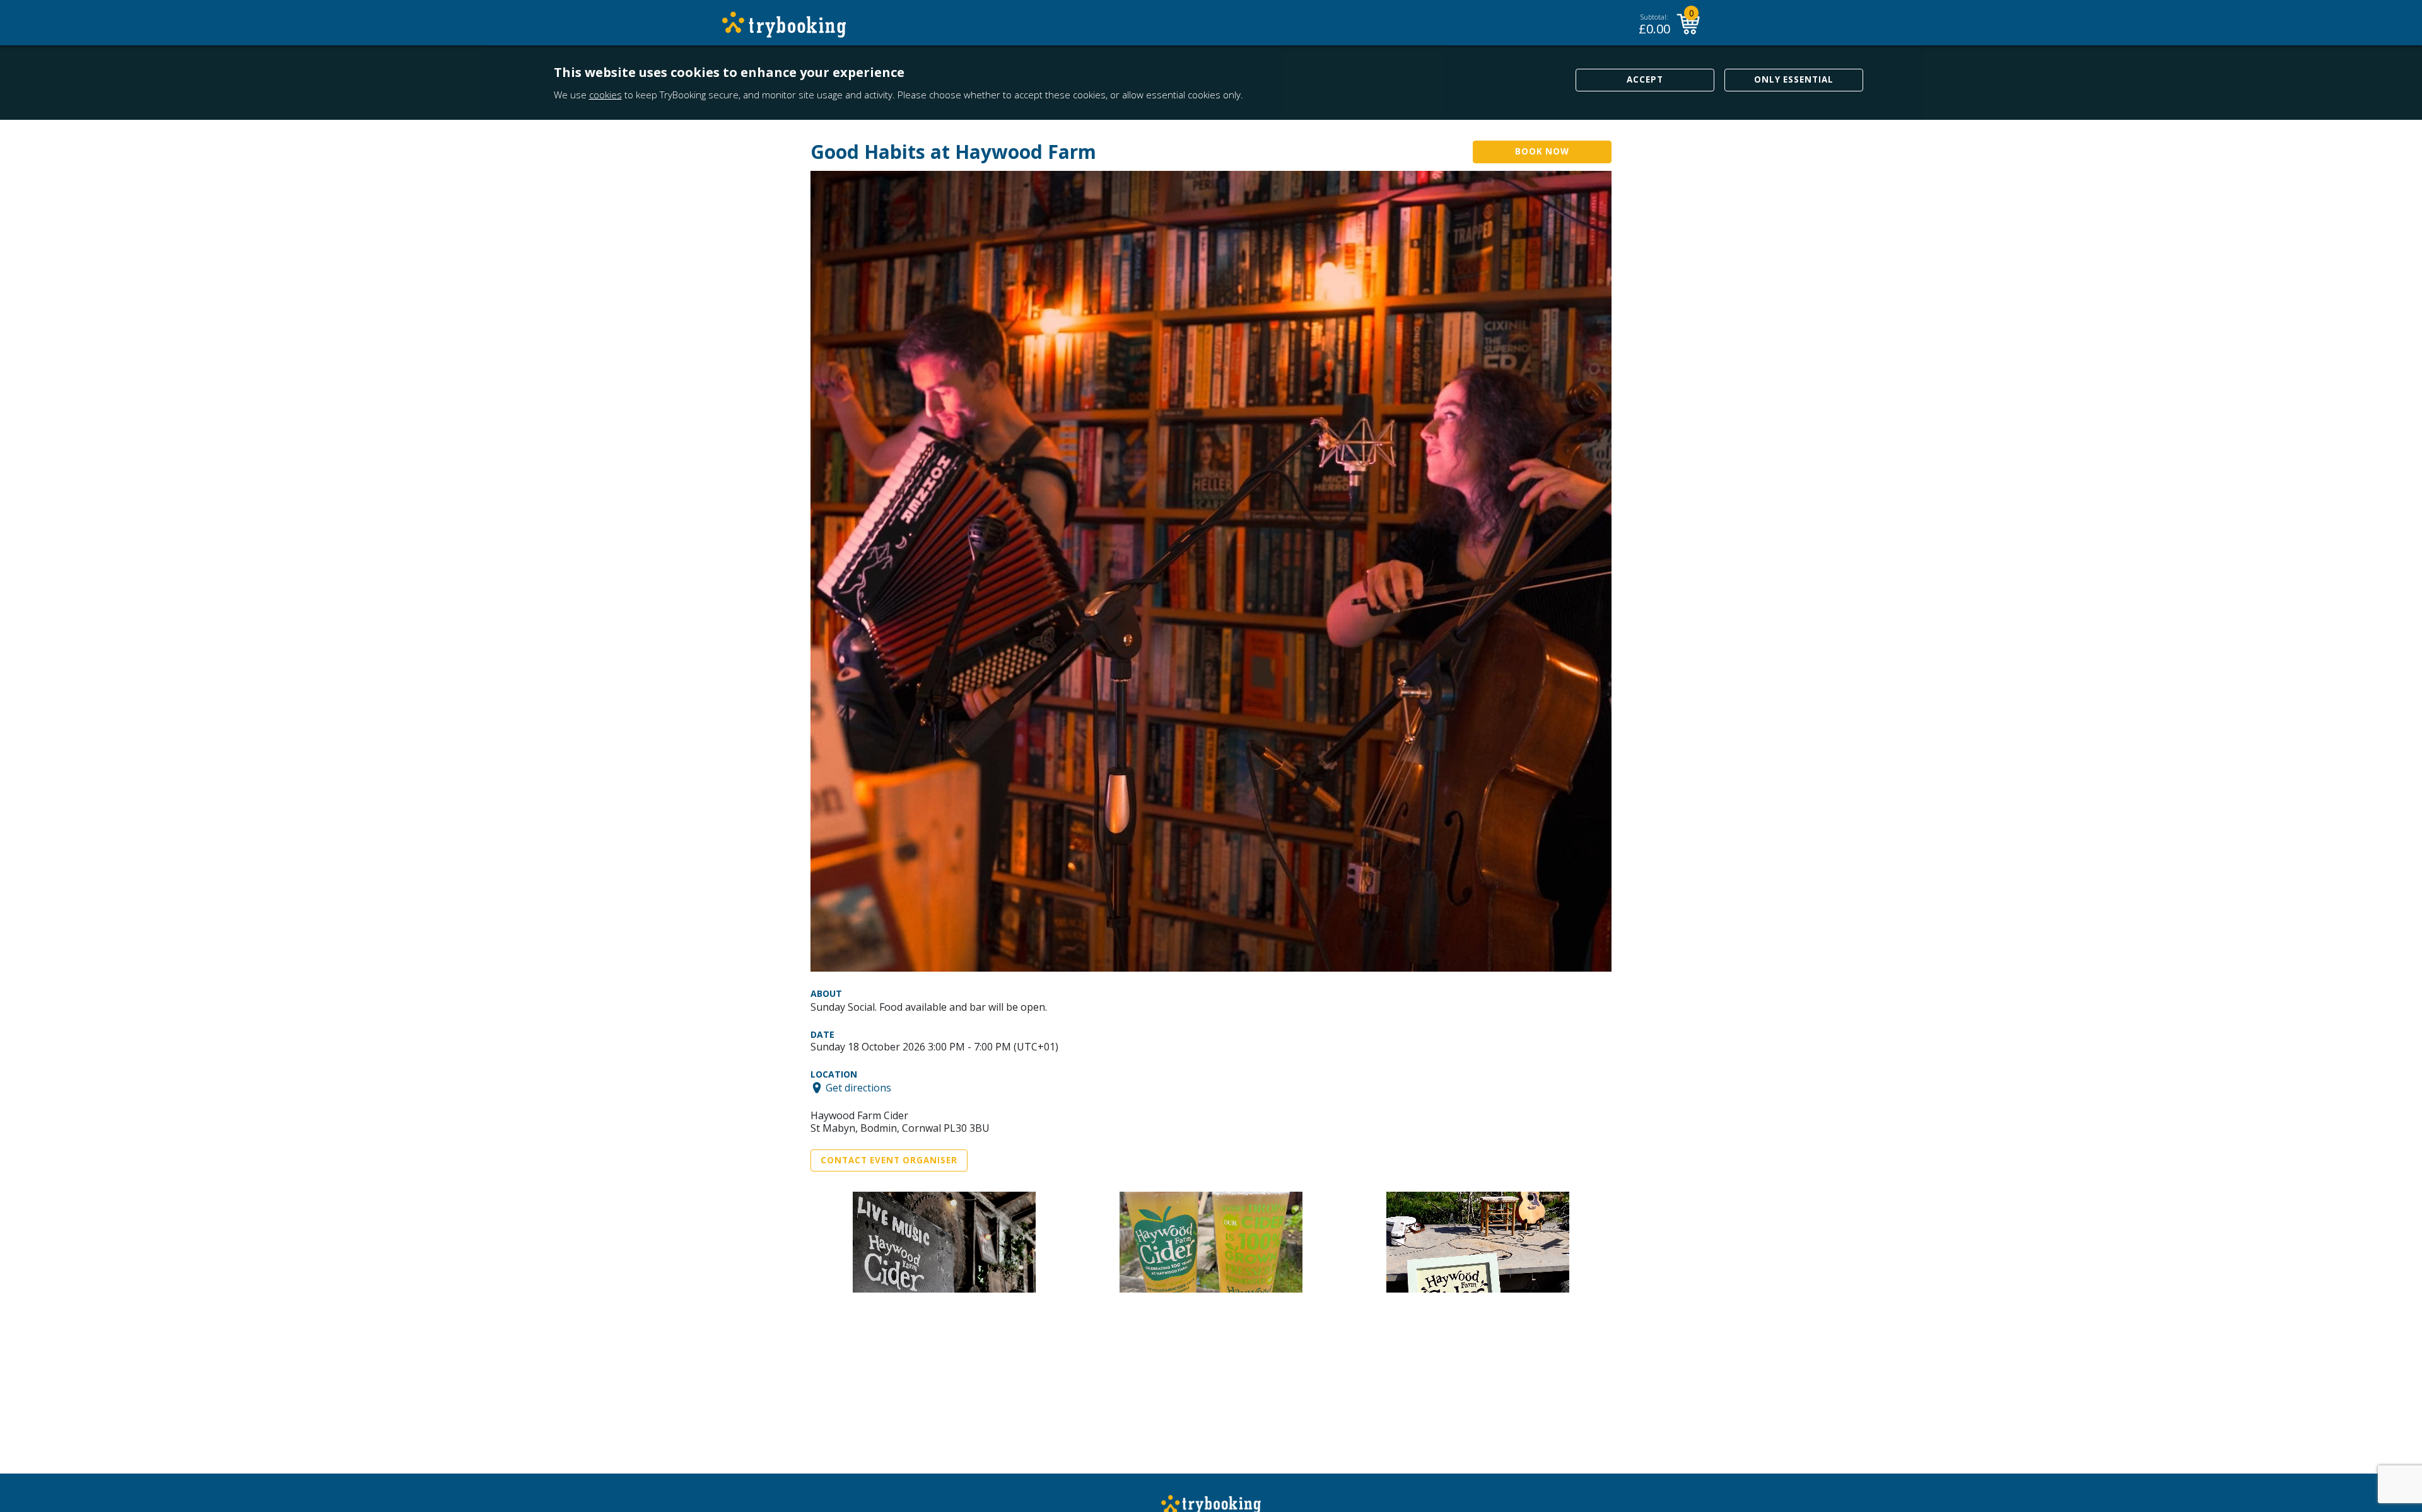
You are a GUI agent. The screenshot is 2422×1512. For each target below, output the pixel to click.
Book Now (1542, 151)
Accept (1645, 79)
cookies (605, 95)
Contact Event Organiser (889, 1160)
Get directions (858, 1088)
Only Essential (1794, 79)
